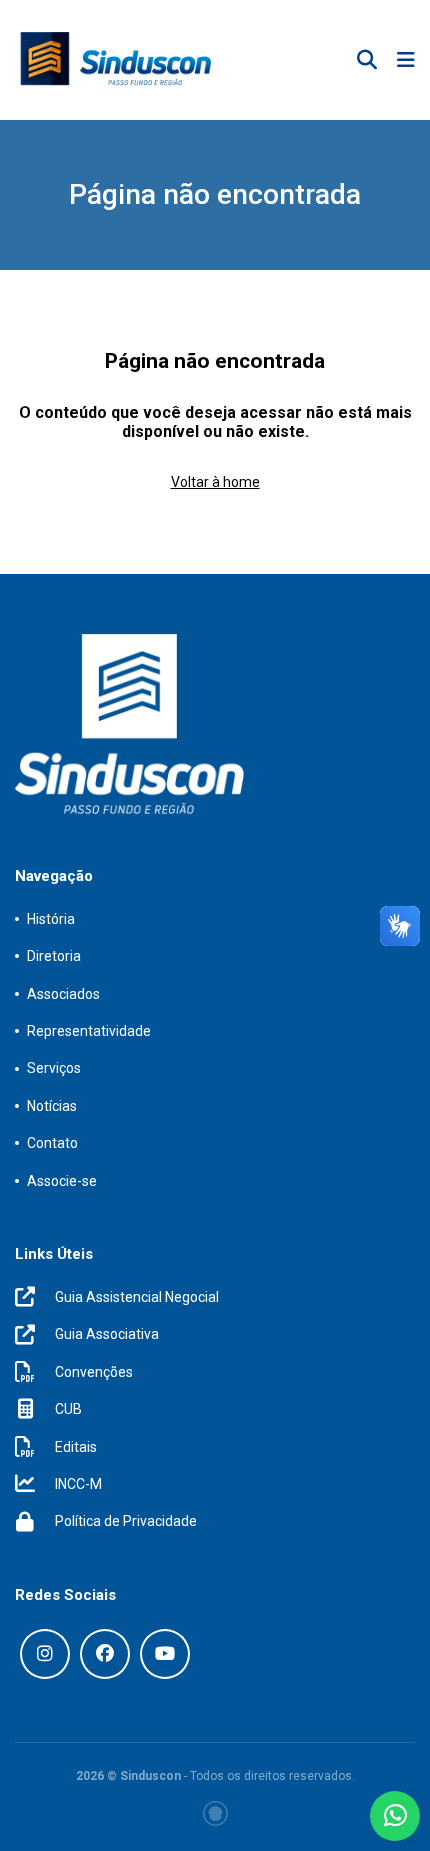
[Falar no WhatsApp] (395, 1816)
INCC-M (78, 1484)
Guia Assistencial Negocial (137, 1297)
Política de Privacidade (126, 1521)
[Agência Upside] (215, 1813)
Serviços (54, 1068)
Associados (63, 994)
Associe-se (62, 1181)
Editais (76, 1447)
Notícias (52, 1106)
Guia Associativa (107, 1334)
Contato (52, 1143)
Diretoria (54, 956)
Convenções (94, 1372)
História (51, 919)
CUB (68, 1409)
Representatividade (89, 1031)
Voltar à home (215, 482)
